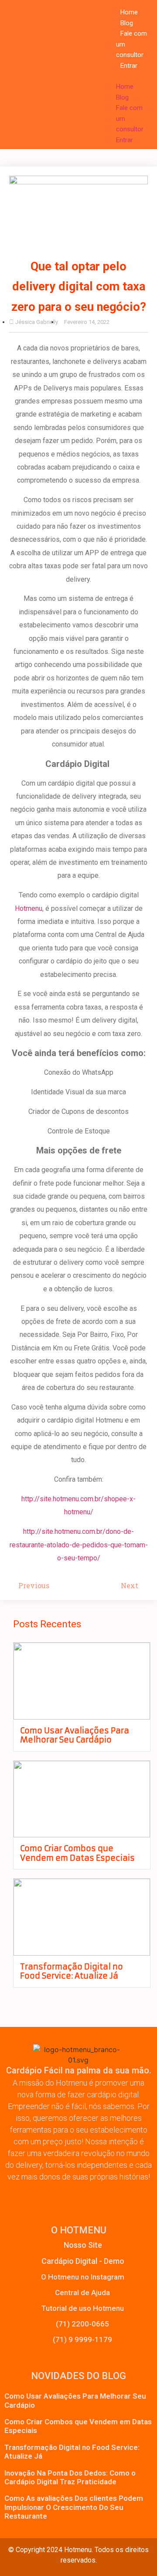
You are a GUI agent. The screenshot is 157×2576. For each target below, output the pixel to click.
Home (129, 12)
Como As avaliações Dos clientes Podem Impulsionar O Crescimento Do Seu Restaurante (74, 2507)
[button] (126, 76)
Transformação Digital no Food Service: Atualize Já (72, 1971)
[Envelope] (94, 2198)
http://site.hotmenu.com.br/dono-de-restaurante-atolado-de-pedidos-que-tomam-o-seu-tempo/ (79, 1545)
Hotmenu (29, 908)
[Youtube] (126, 2198)
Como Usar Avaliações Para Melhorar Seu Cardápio (75, 1735)
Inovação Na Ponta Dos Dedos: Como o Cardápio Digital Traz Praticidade (70, 2477)
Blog (127, 23)
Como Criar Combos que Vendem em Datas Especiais (77, 1853)
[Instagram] (63, 2198)
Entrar (129, 66)
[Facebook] (31, 2198)
